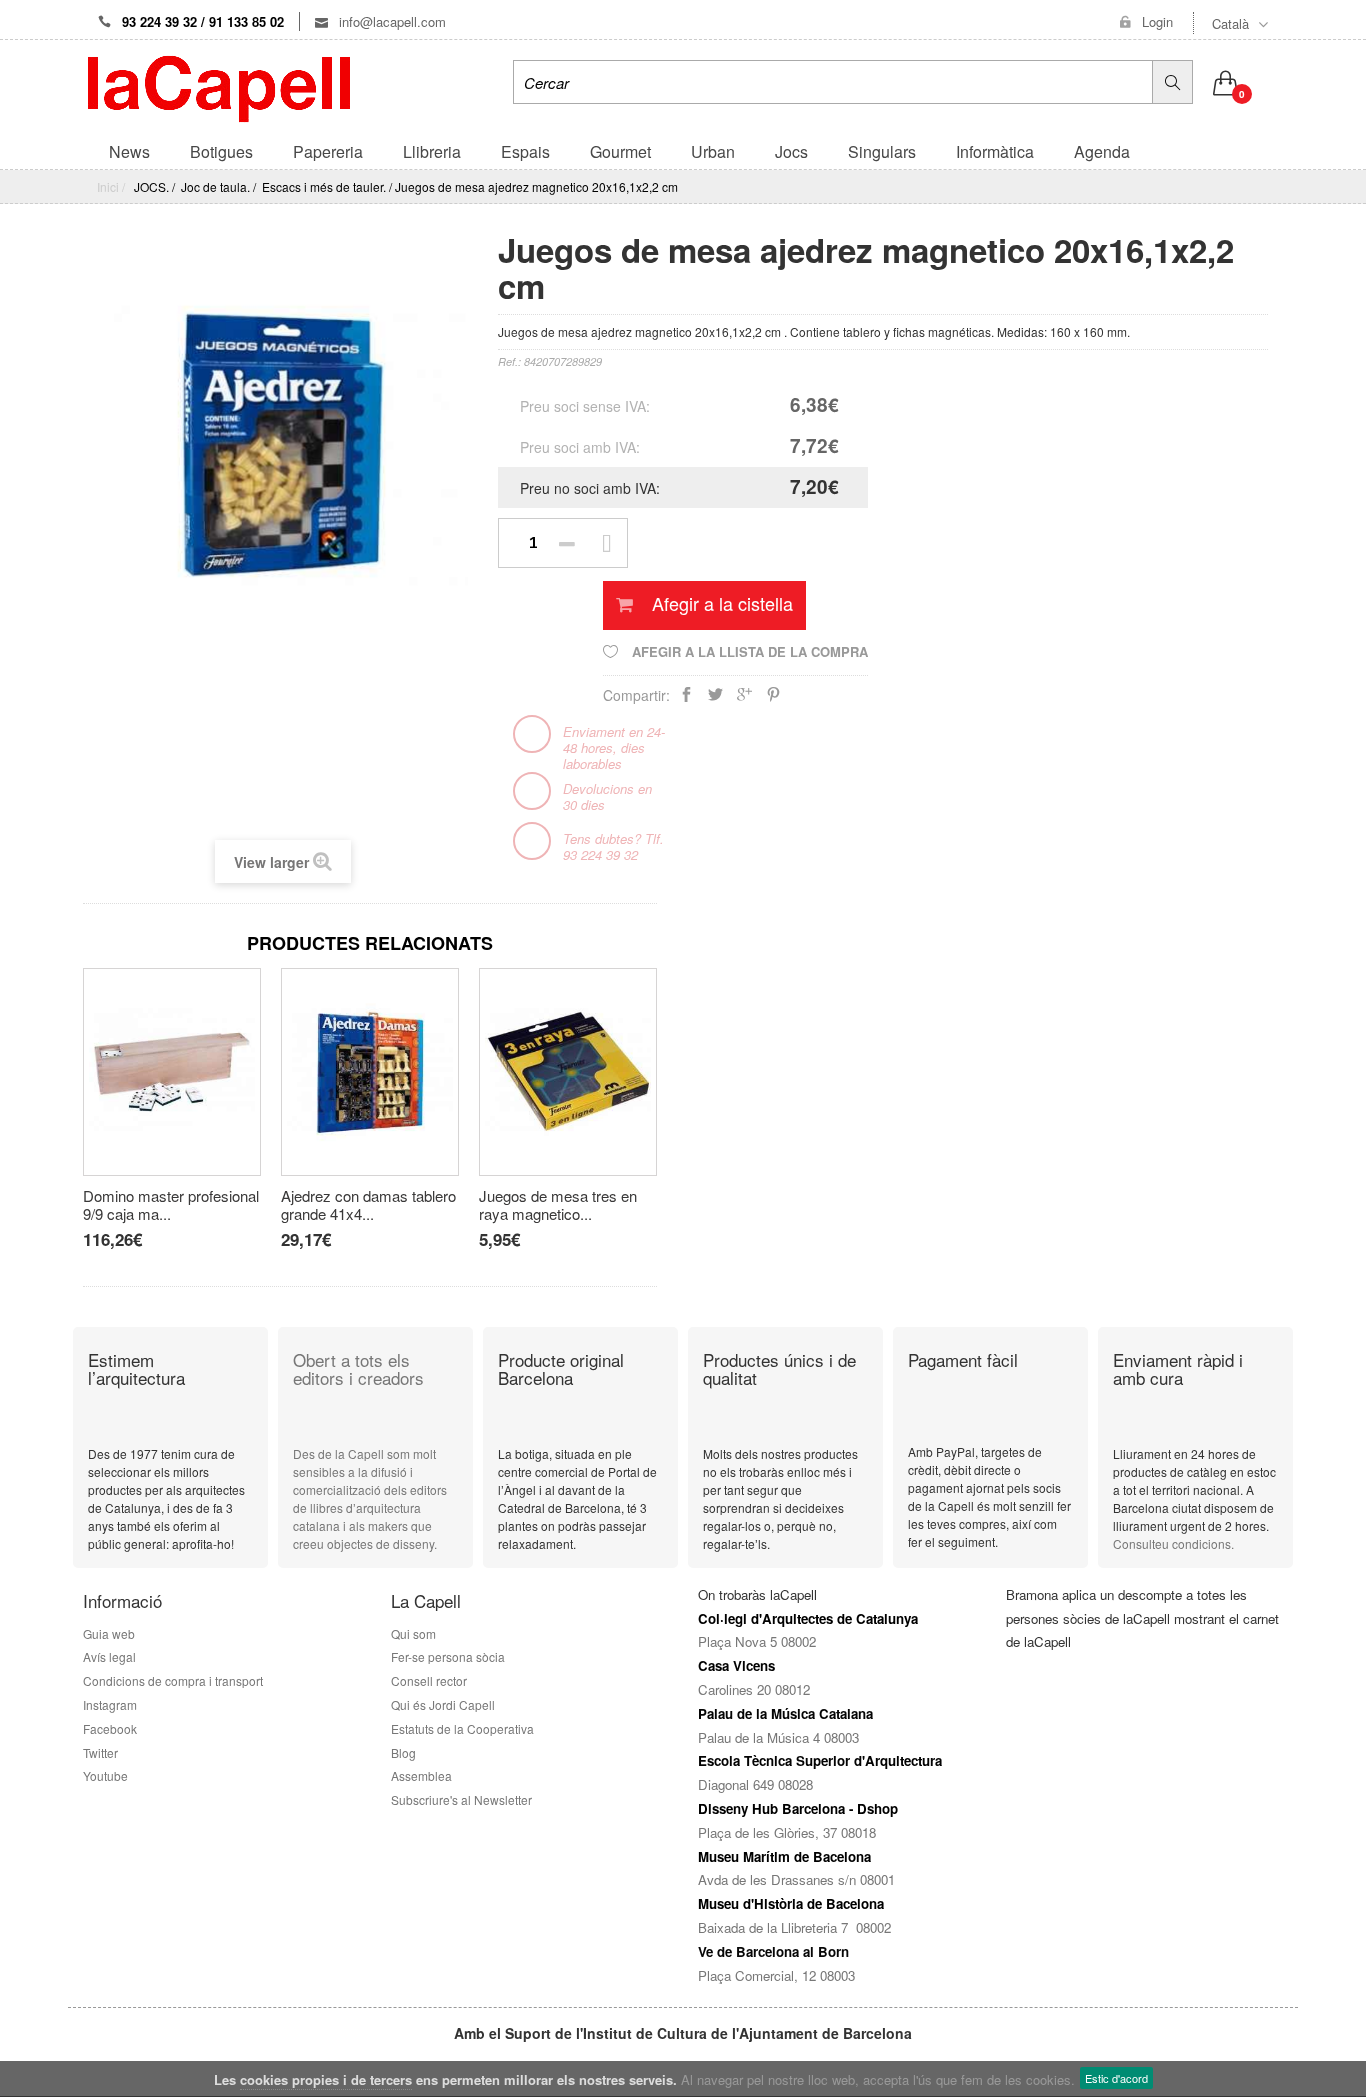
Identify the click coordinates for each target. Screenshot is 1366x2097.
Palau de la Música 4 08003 (778, 1737)
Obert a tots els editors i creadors (358, 1369)
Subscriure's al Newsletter (461, 1799)
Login (1157, 22)
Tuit (715, 698)
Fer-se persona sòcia (451, 1656)
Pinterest (773, 698)
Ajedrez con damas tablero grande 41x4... (368, 1205)
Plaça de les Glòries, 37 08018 (787, 1832)
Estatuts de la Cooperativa (462, 1728)
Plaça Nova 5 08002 (757, 1641)
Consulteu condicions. (1173, 1543)
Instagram (110, 1704)
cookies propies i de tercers (326, 2079)
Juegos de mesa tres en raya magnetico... (558, 1205)
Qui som (413, 1633)
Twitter (100, 1752)
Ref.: (509, 361)
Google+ (744, 698)
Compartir (686, 698)
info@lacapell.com (390, 21)
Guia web (109, 1633)
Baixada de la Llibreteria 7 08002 (794, 1927)
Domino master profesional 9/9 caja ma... (171, 1205)
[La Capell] (219, 87)
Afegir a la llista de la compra (748, 651)
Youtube (105, 1775)
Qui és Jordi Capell (443, 1704)
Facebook (110, 1728)
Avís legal (109, 1656)
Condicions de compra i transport (173, 1680)
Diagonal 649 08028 (755, 1784)
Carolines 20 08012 (754, 1689)
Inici (108, 186)
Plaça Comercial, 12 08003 (776, 1975)
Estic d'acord (1116, 2078)
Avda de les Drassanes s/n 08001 (796, 1879)
